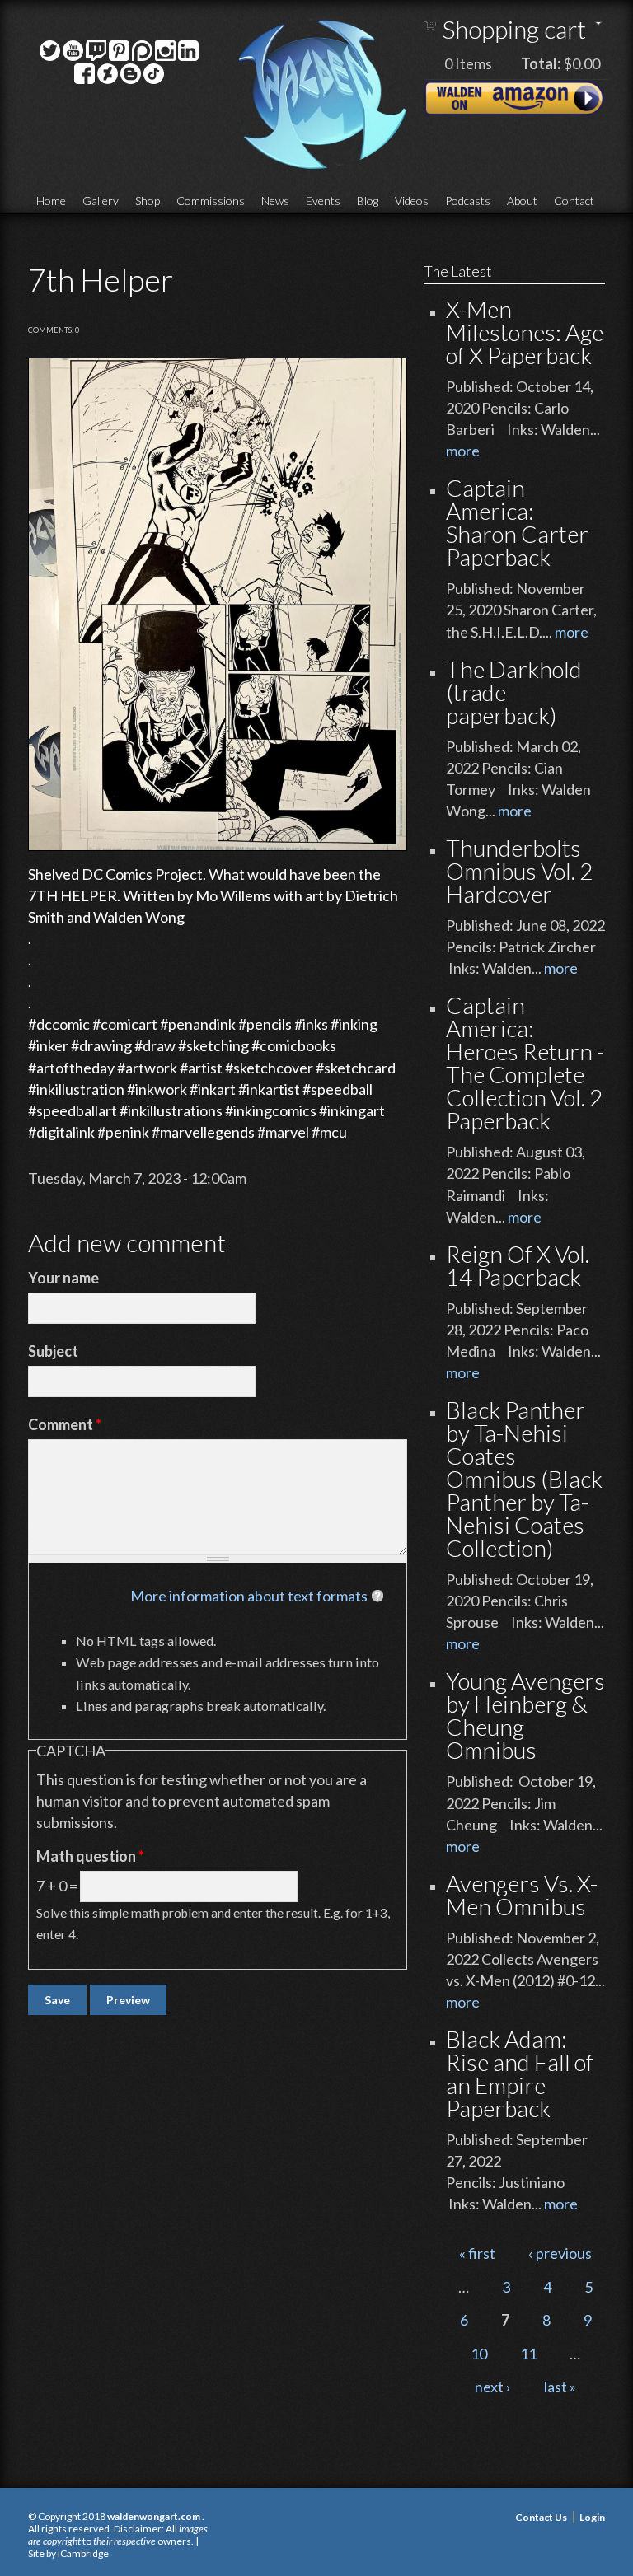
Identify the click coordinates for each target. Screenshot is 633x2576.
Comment (65, 1424)
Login (592, 2517)
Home (51, 201)
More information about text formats (249, 1596)
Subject (53, 1351)
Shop (148, 201)
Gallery (101, 201)
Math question (90, 1856)
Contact (574, 201)
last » (560, 2387)
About (522, 201)
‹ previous (560, 2253)
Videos (412, 201)
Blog (368, 201)
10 (479, 2354)
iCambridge (83, 2553)
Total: (541, 63)
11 (528, 2354)
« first (477, 2253)
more (463, 451)
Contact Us (541, 2517)
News (275, 201)
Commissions (211, 201)
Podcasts (468, 201)
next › (493, 2387)
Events (323, 201)
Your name (63, 1278)
